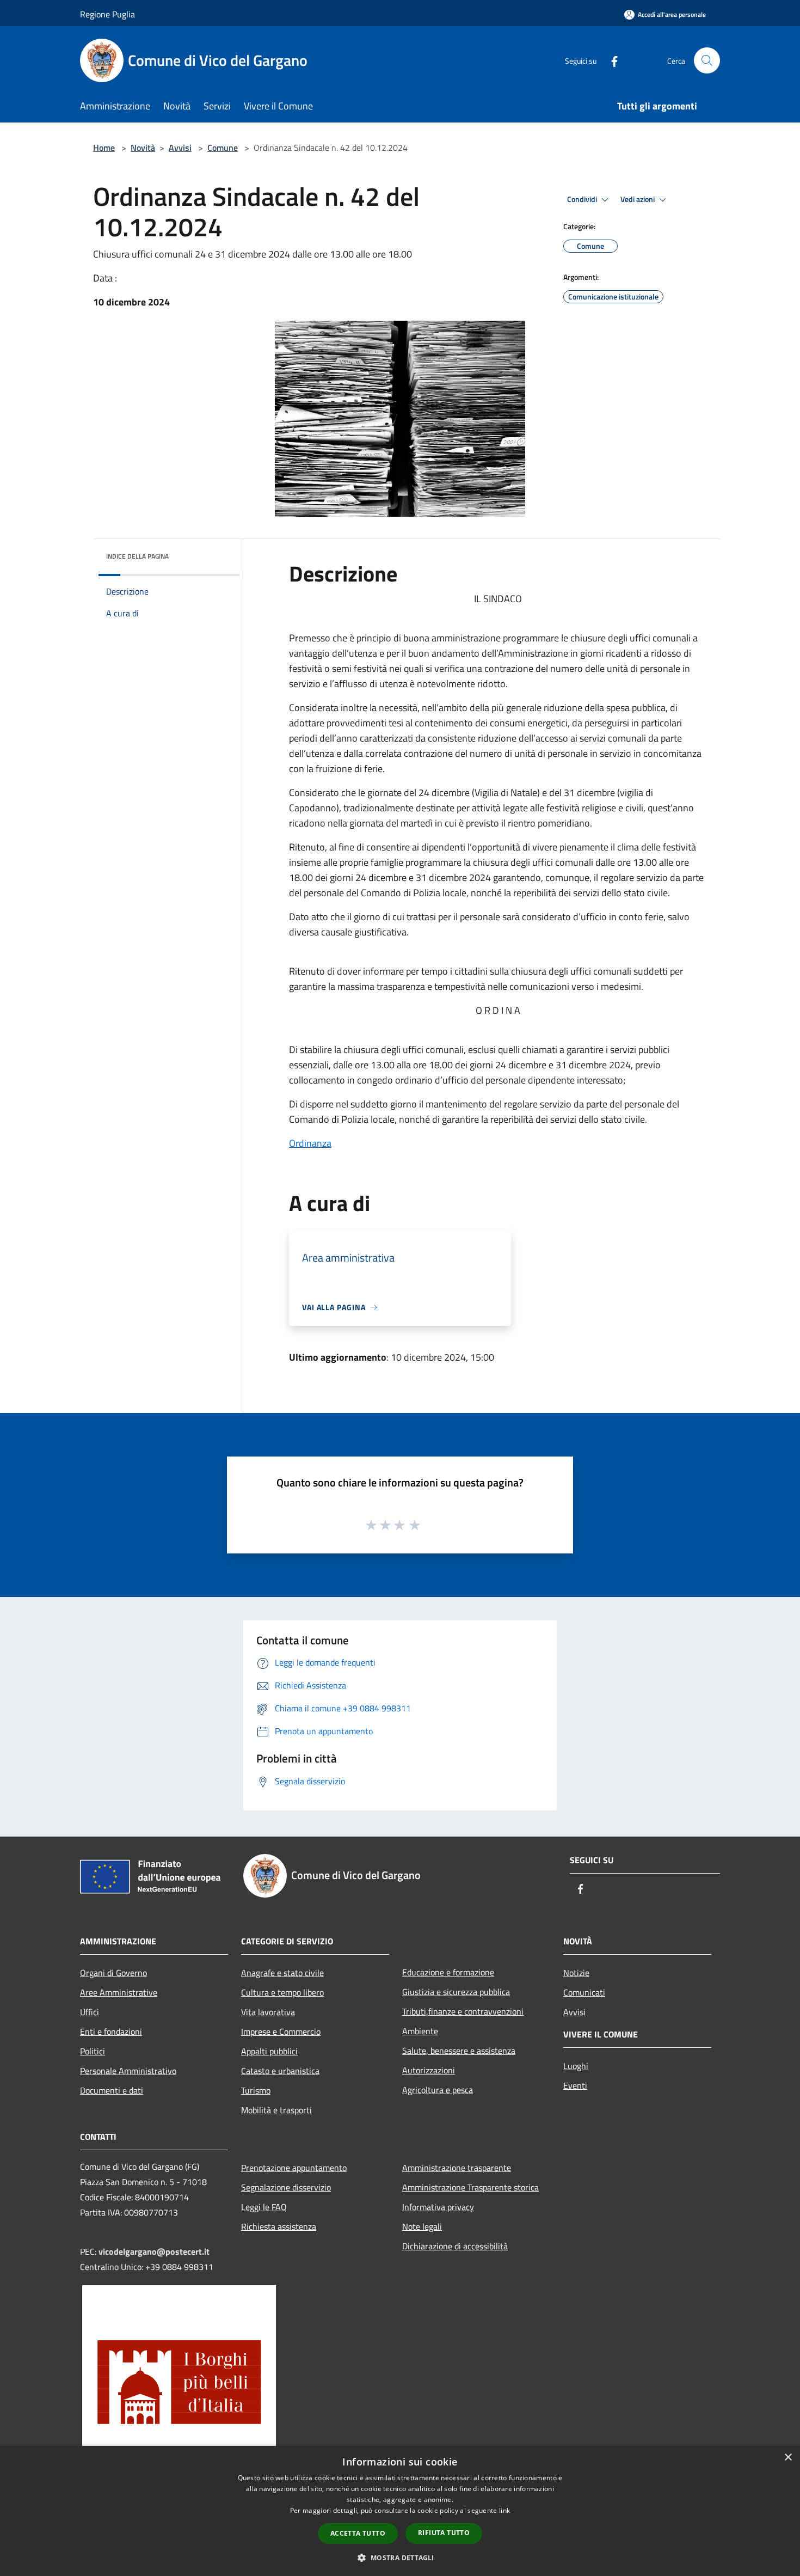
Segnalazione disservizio (286, 2187)
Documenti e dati (112, 2090)
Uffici (90, 2012)
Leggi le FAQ (264, 2207)
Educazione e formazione (448, 1972)
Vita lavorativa (268, 2012)
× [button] (788, 2458)
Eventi (575, 2085)
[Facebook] (610, 60)
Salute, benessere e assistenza (459, 2051)
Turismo (256, 2090)
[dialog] (400, 2511)
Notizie (576, 1973)
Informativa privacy (438, 2207)
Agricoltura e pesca (438, 2090)
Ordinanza (310, 1143)
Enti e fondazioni (111, 2032)
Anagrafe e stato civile (282, 1973)
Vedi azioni (638, 199)
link (504, 2510)
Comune (223, 148)
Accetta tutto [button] (358, 2533)
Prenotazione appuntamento (294, 2168)
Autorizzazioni (429, 2070)
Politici (93, 2051)
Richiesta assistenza (279, 2226)
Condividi (583, 199)
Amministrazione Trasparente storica (470, 2187)
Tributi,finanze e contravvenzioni (463, 2011)
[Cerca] (707, 60)
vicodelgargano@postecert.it (154, 2251)
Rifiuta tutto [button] (444, 2533)
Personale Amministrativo (128, 2071)
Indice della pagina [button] (137, 556)
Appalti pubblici (269, 2051)
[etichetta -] (415, 1525)
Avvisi (180, 148)
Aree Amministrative (119, 1992)
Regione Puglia (107, 14)
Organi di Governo (113, 1973)
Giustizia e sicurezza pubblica (456, 1992)
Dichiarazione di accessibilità (455, 2246)
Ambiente (420, 2031)
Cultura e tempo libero (282, 1992)
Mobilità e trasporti (276, 2110)
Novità (143, 148)
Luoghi (576, 2066)
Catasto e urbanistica (280, 2071)
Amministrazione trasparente (457, 2168)
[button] (400, 2557)
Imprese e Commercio (281, 2032)
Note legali (422, 2226)
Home (104, 148)
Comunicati (584, 1992)
